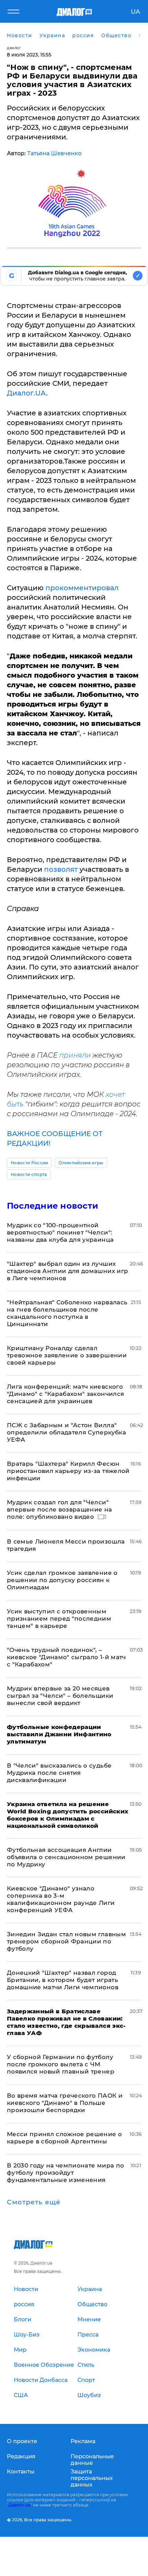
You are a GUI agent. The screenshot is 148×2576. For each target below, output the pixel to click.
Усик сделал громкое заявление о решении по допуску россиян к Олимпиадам (62, 1580)
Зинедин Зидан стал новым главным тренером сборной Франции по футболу (66, 1941)
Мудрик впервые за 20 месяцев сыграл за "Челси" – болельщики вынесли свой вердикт (60, 1696)
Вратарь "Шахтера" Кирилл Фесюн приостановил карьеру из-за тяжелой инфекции (68, 1471)
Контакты (21, 2472)
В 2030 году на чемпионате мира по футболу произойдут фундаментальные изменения (65, 2173)
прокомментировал (82, 588)
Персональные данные (92, 2460)
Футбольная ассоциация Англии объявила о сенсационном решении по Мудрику (66, 1857)
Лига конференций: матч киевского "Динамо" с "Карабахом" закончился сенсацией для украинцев (65, 1394)
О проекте (22, 2441)
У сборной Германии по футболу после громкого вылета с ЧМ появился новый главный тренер (61, 2064)
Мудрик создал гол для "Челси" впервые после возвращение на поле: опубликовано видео (60, 1509)
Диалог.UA (27, 393)
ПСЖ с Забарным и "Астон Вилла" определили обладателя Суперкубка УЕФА (66, 1432)
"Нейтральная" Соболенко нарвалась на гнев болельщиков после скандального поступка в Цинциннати (67, 1313)
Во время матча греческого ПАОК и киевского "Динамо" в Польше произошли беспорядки (65, 2103)
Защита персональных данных (92, 2478)
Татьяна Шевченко (54, 153)
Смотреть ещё (34, 2202)
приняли (75, 1055)
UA (135, 12)
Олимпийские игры (81, 1163)
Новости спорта (29, 1174)
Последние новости (52, 1206)
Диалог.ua (19, 2505)
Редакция (21, 2456)
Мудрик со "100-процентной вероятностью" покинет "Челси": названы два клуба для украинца (60, 1232)
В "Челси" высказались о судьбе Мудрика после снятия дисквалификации (59, 1773)
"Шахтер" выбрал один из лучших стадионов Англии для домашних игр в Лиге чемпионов (67, 1271)
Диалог (14, 48)
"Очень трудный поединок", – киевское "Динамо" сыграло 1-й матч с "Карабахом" (66, 1657)
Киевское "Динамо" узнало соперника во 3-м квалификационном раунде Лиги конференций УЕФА (61, 1899)
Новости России (29, 1163)
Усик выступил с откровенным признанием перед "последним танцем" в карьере (59, 1619)
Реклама (83, 2441)
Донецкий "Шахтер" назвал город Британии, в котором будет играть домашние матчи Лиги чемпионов (63, 1980)
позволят (61, 869)
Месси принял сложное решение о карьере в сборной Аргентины (64, 2138)
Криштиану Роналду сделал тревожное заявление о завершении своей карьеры (67, 1355)
